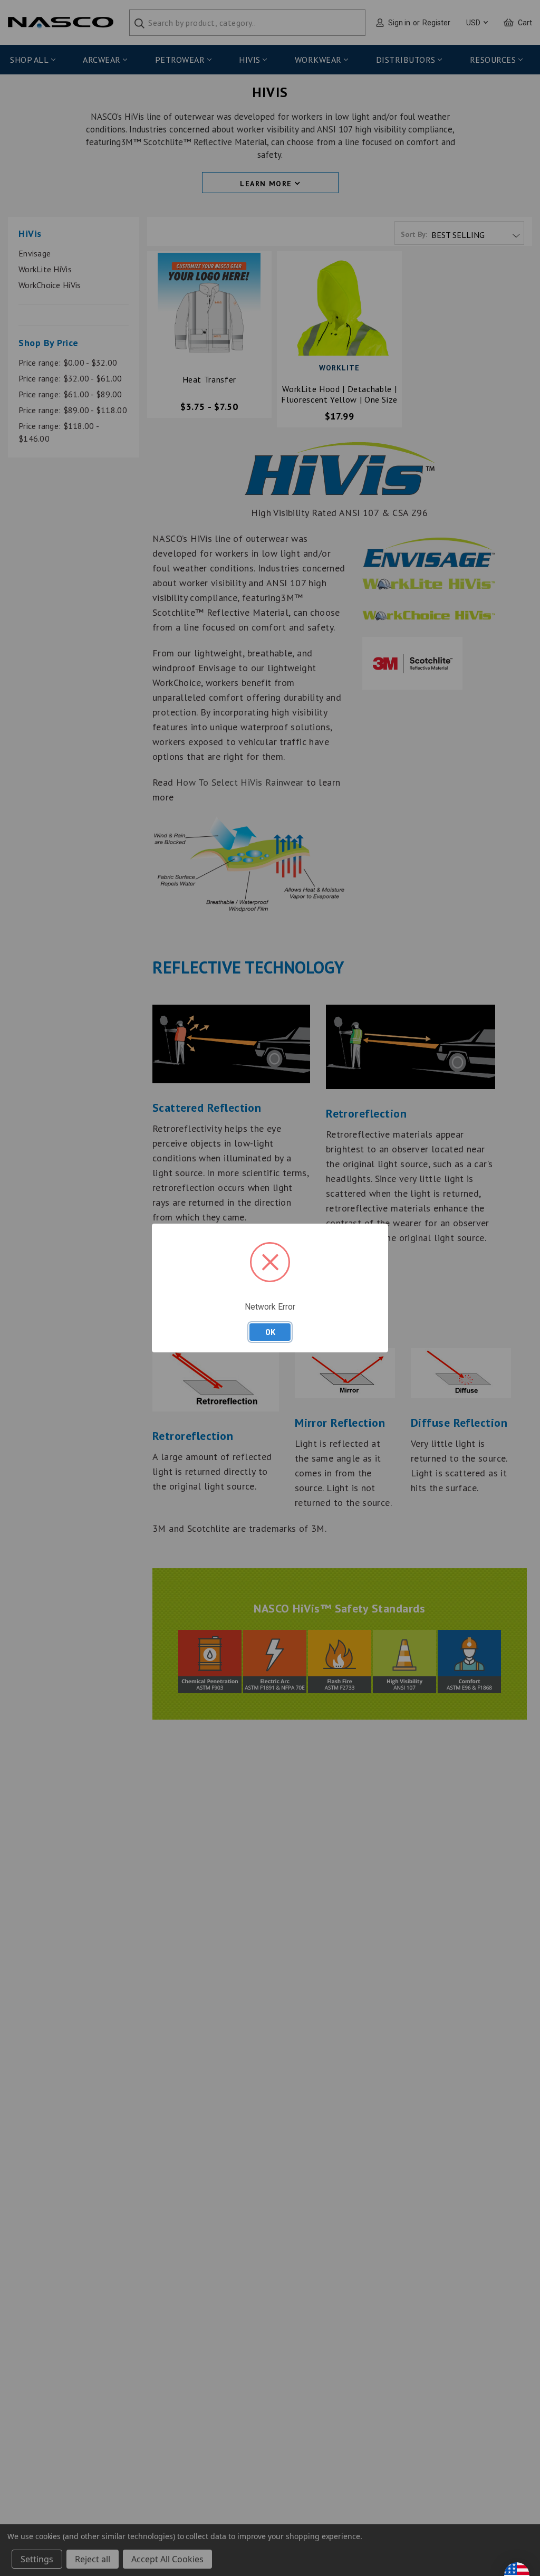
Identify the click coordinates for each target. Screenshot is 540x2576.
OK (270, 1332)
